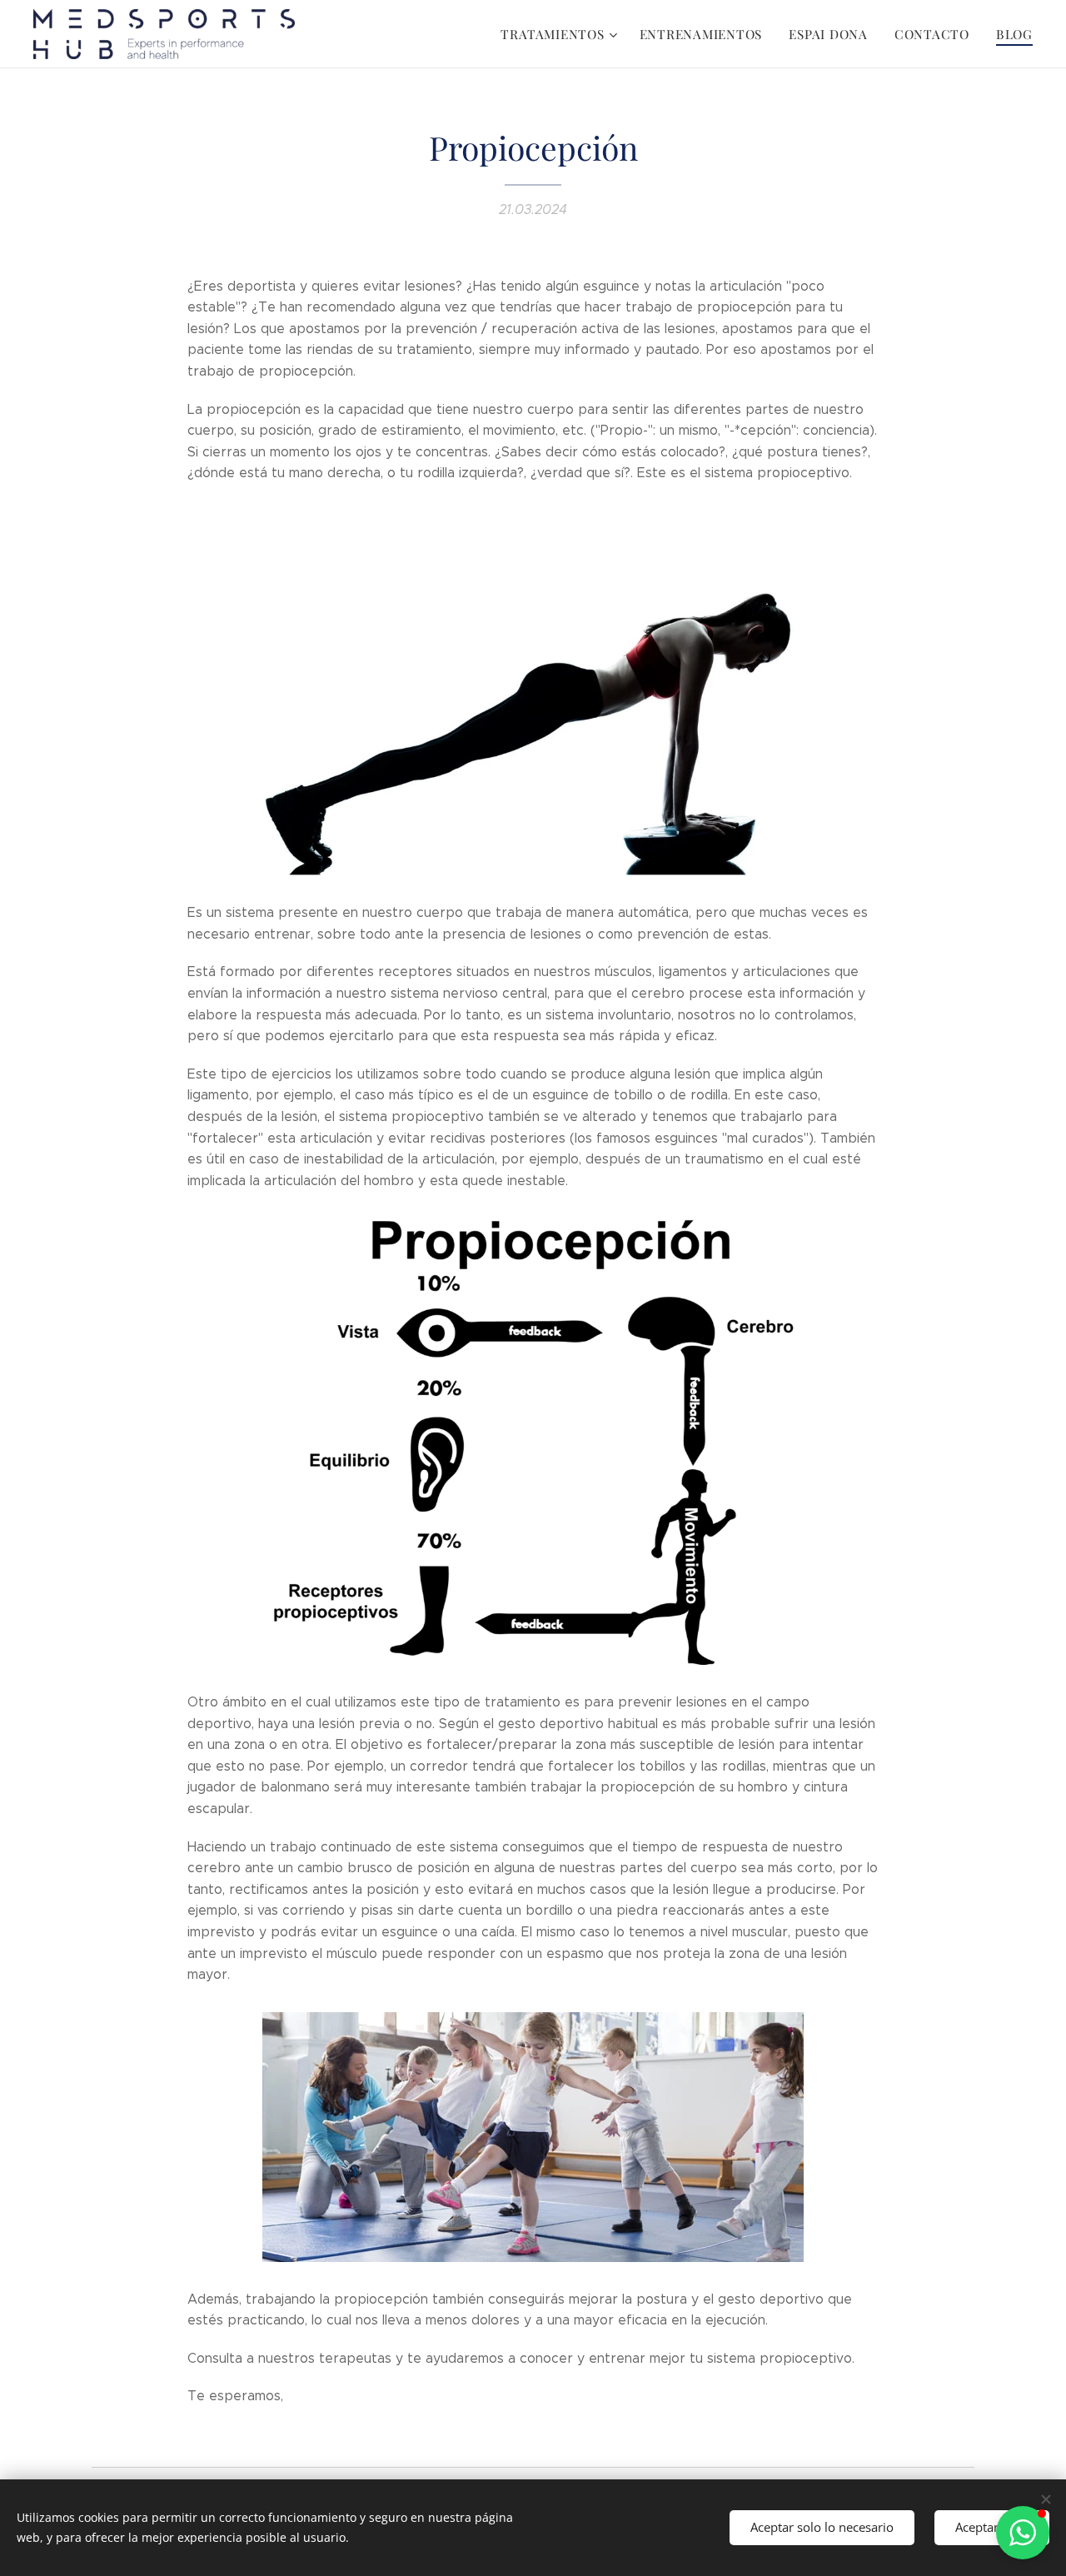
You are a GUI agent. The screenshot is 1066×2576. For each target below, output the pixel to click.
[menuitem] (561, 34)
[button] (1023, 2533)
